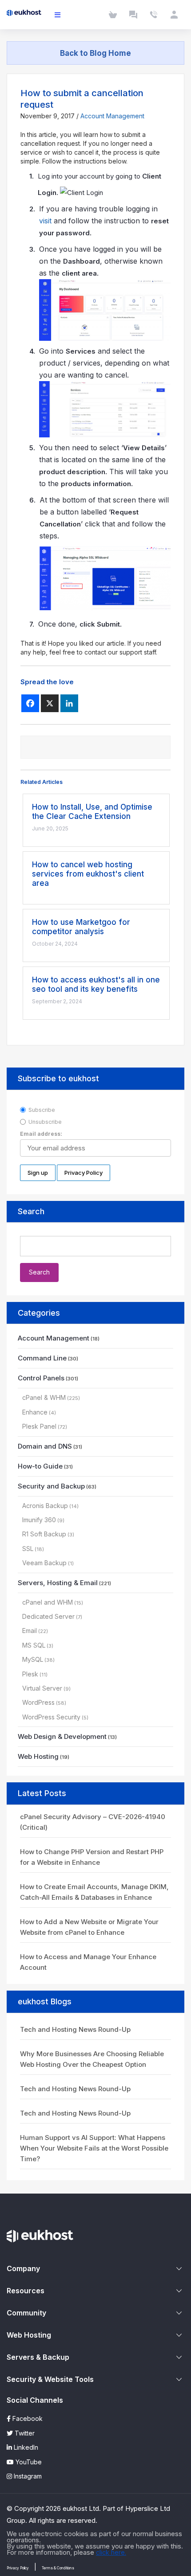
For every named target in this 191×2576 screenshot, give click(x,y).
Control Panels (41, 1378)
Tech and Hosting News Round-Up (75, 2029)
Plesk (30, 1674)
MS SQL (34, 1645)
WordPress (38, 1702)
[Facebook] (30, 703)
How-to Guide (40, 1466)
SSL (28, 1549)
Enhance (35, 1412)
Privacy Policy (18, 2568)
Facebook (27, 2418)
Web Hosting (38, 1756)
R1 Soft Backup (44, 1534)
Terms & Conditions (58, 2568)
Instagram (27, 2476)
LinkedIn (25, 2447)
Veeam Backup (44, 1563)
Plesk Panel (39, 1426)
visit (45, 221)
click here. (111, 2552)
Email (30, 1631)
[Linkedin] (69, 703)
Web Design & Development (62, 1736)
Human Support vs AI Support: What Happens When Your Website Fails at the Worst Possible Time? (94, 2148)
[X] (50, 703)
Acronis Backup (45, 1506)
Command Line (42, 1358)
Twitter (24, 2433)
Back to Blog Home (95, 53)
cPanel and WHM (48, 1602)
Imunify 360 (39, 1520)
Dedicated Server (48, 1616)
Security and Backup (51, 1486)
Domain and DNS (45, 1446)
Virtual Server (42, 1688)
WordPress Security (51, 1717)
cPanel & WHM (44, 1397)
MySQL (33, 1659)
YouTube (28, 2462)
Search (31, 1211)
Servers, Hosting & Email (58, 1583)
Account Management (112, 116)
